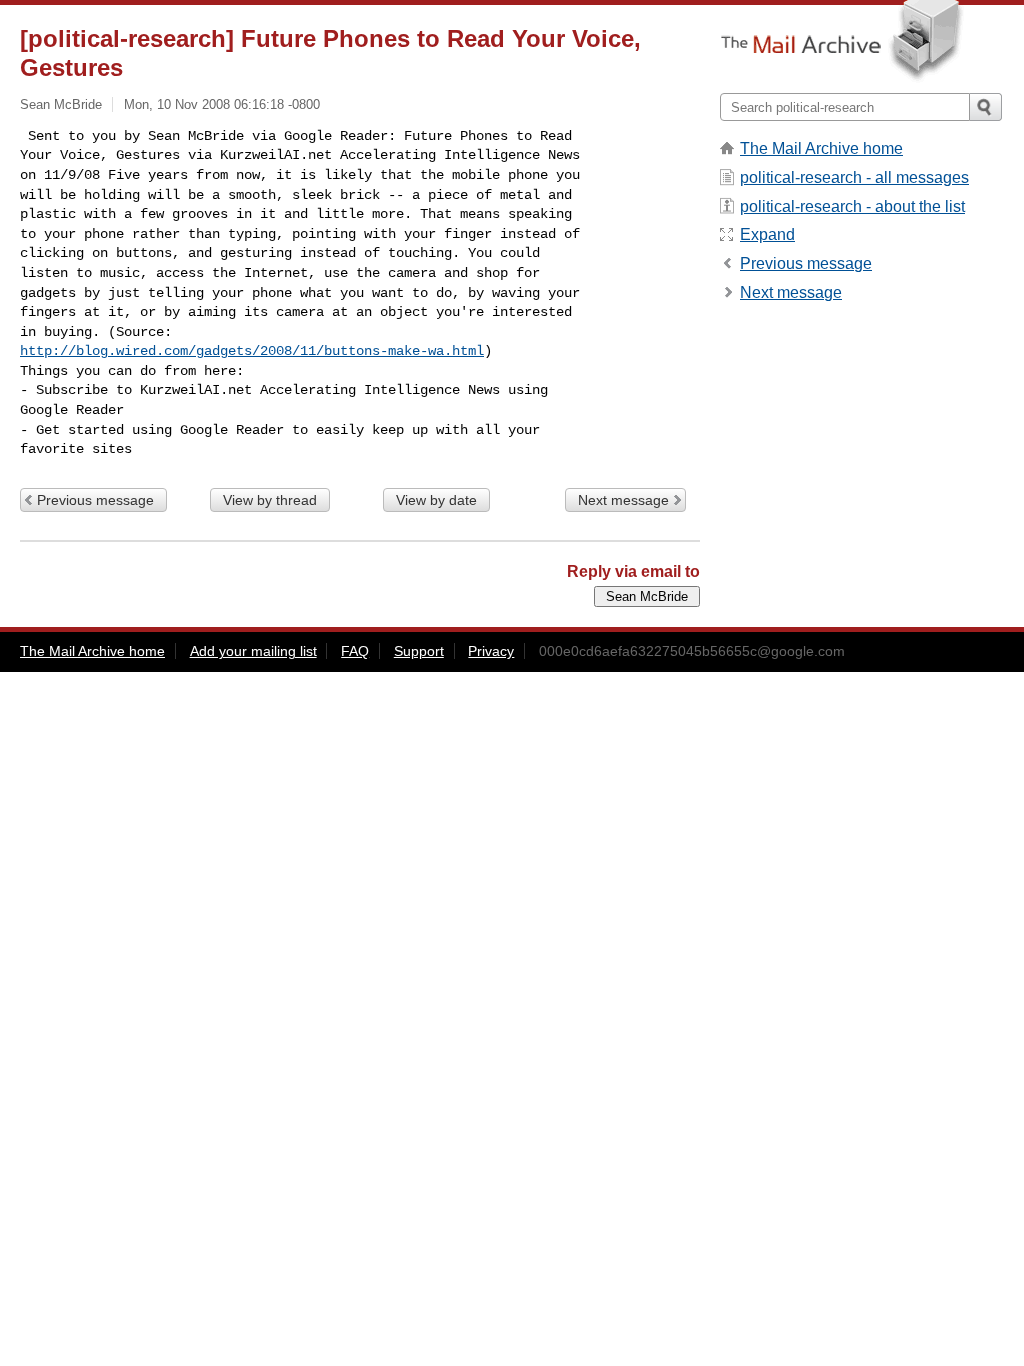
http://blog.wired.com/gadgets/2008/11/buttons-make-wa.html (252, 351)
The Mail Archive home (821, 148)
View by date (436, 500)
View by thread (270, 500)
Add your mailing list (253, 651)
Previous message (95, 500)
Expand (767, 234)
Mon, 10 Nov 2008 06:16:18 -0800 (222, 104)
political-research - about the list (852, 206)
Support (419, 651)
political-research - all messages (854, 177)
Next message (623, 500)
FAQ (355, 651)
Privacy (491, 651)
